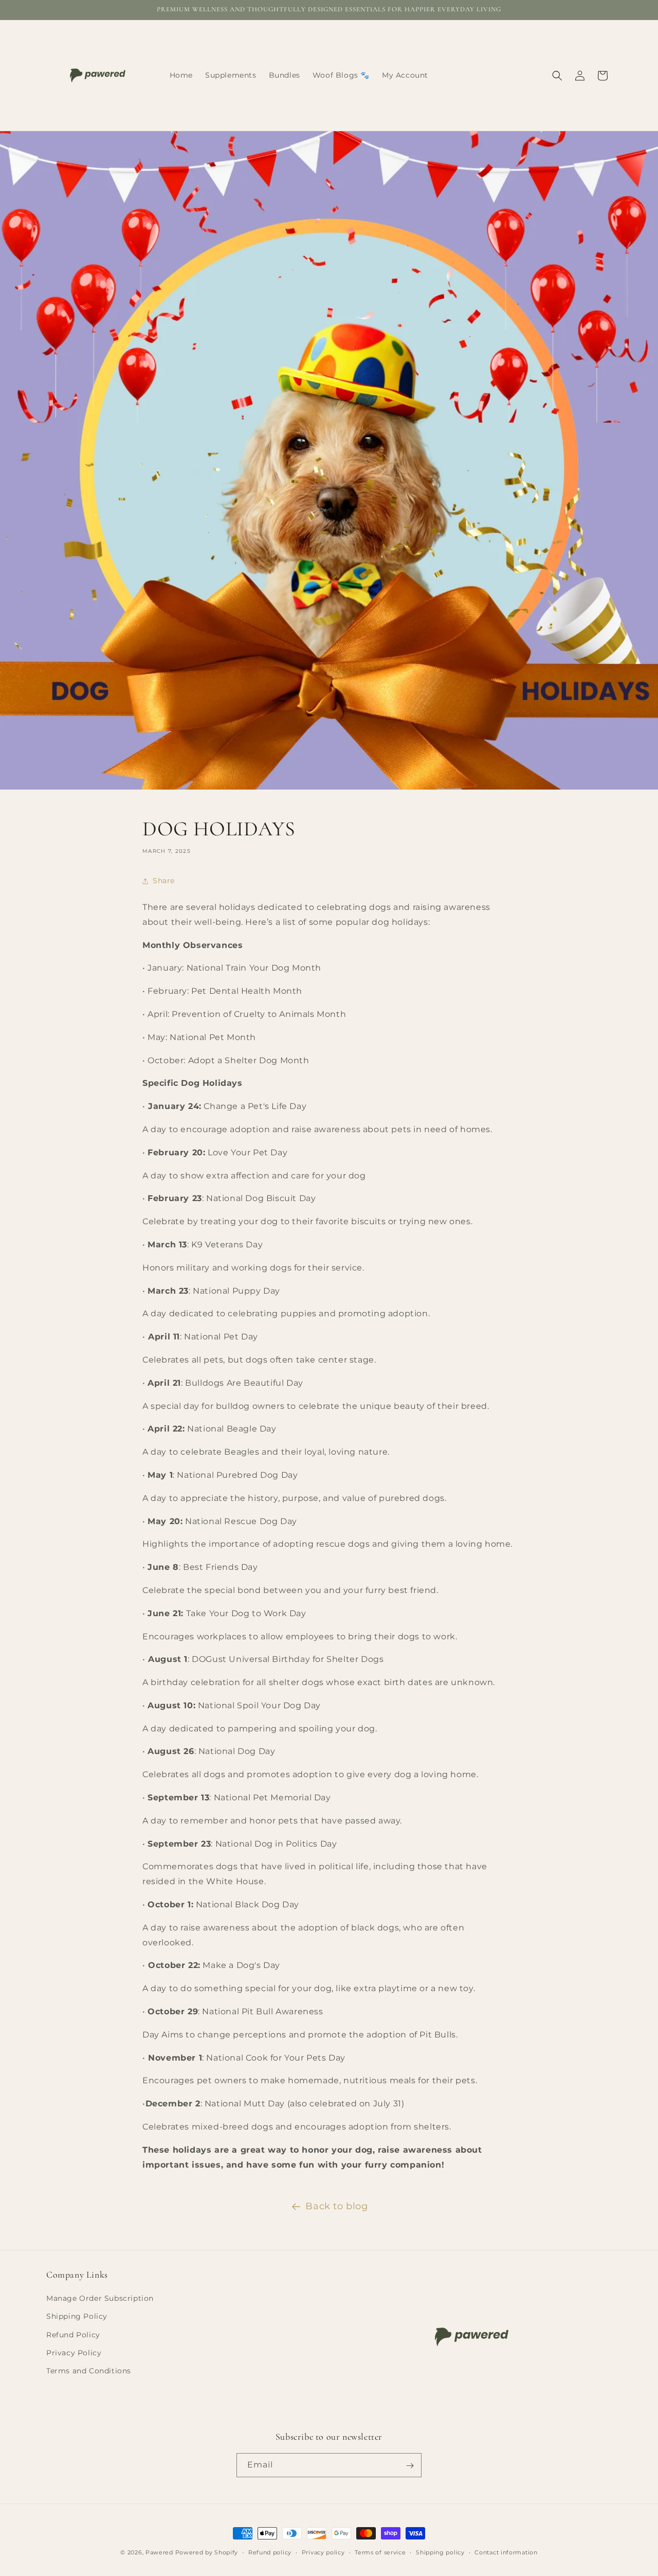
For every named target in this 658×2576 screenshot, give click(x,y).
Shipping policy (440, 2552)
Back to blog (336, 2206)
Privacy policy (323, 2552)
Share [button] (164, 881)
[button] (557, 76)
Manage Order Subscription (100, 2299)
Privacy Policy (74, 2353)
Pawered (159, 2552)
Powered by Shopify (207, 2552)
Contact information (506, 2552)
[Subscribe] (410, 2466)
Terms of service (380, 2552)
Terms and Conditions (89, 2371)
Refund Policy (73, 2335)
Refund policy (270, 2552)
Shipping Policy (77, 2317)
